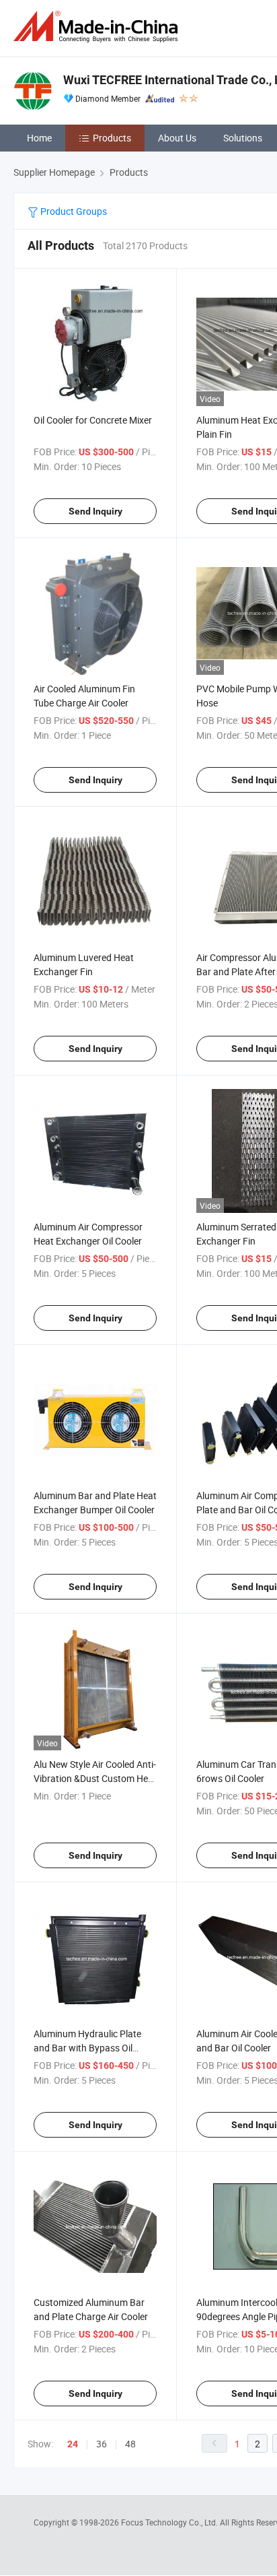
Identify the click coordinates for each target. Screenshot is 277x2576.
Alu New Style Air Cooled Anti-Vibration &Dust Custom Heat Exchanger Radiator (95, 1778)
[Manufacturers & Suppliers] (98, 27)
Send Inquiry (95, 511)
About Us (177, 138)
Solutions (243, 138)
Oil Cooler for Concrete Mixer (93, 420)
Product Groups (73, 211)
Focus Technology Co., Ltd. (170, 2522)
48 (130, 2444)
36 (102, 2444)
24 (73, 2444)
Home (39, 138)
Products (112, 138)
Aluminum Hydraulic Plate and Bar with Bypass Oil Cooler (87, 2048)
